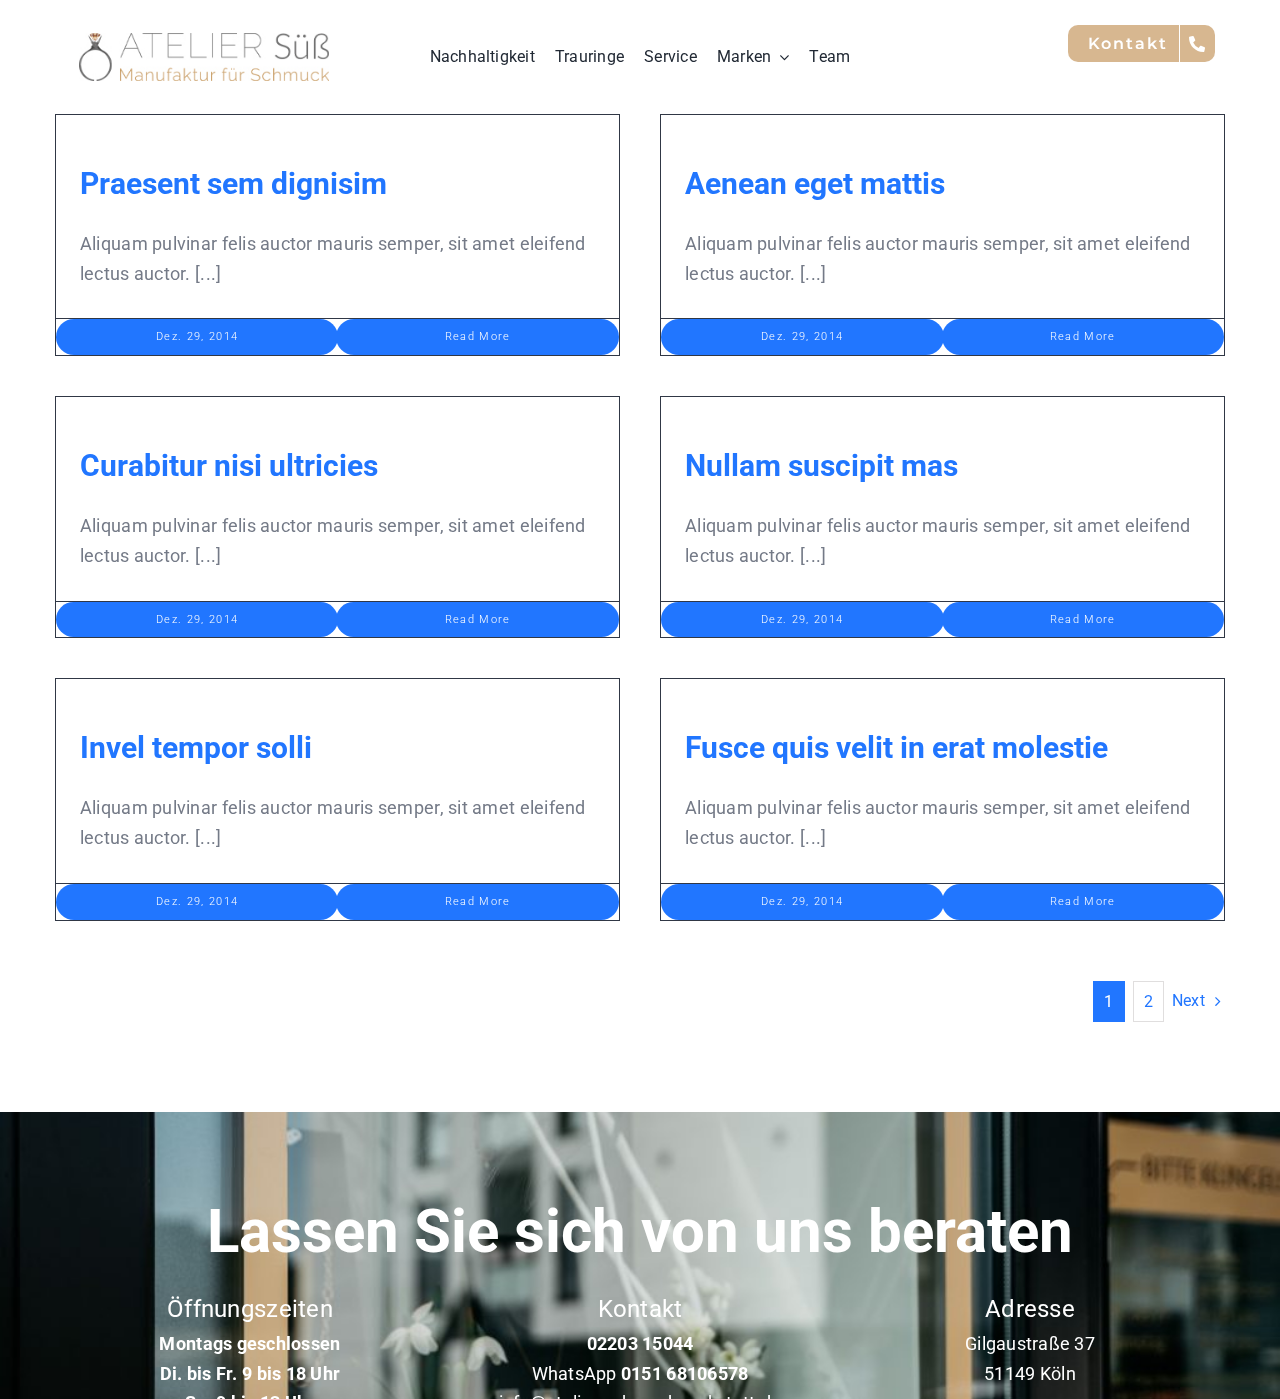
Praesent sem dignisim (233, 183)
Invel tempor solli (196, 747)
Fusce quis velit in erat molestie (896, 747)
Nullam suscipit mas (821, 465)
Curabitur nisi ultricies (229, 465)
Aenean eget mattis (815, 183)
